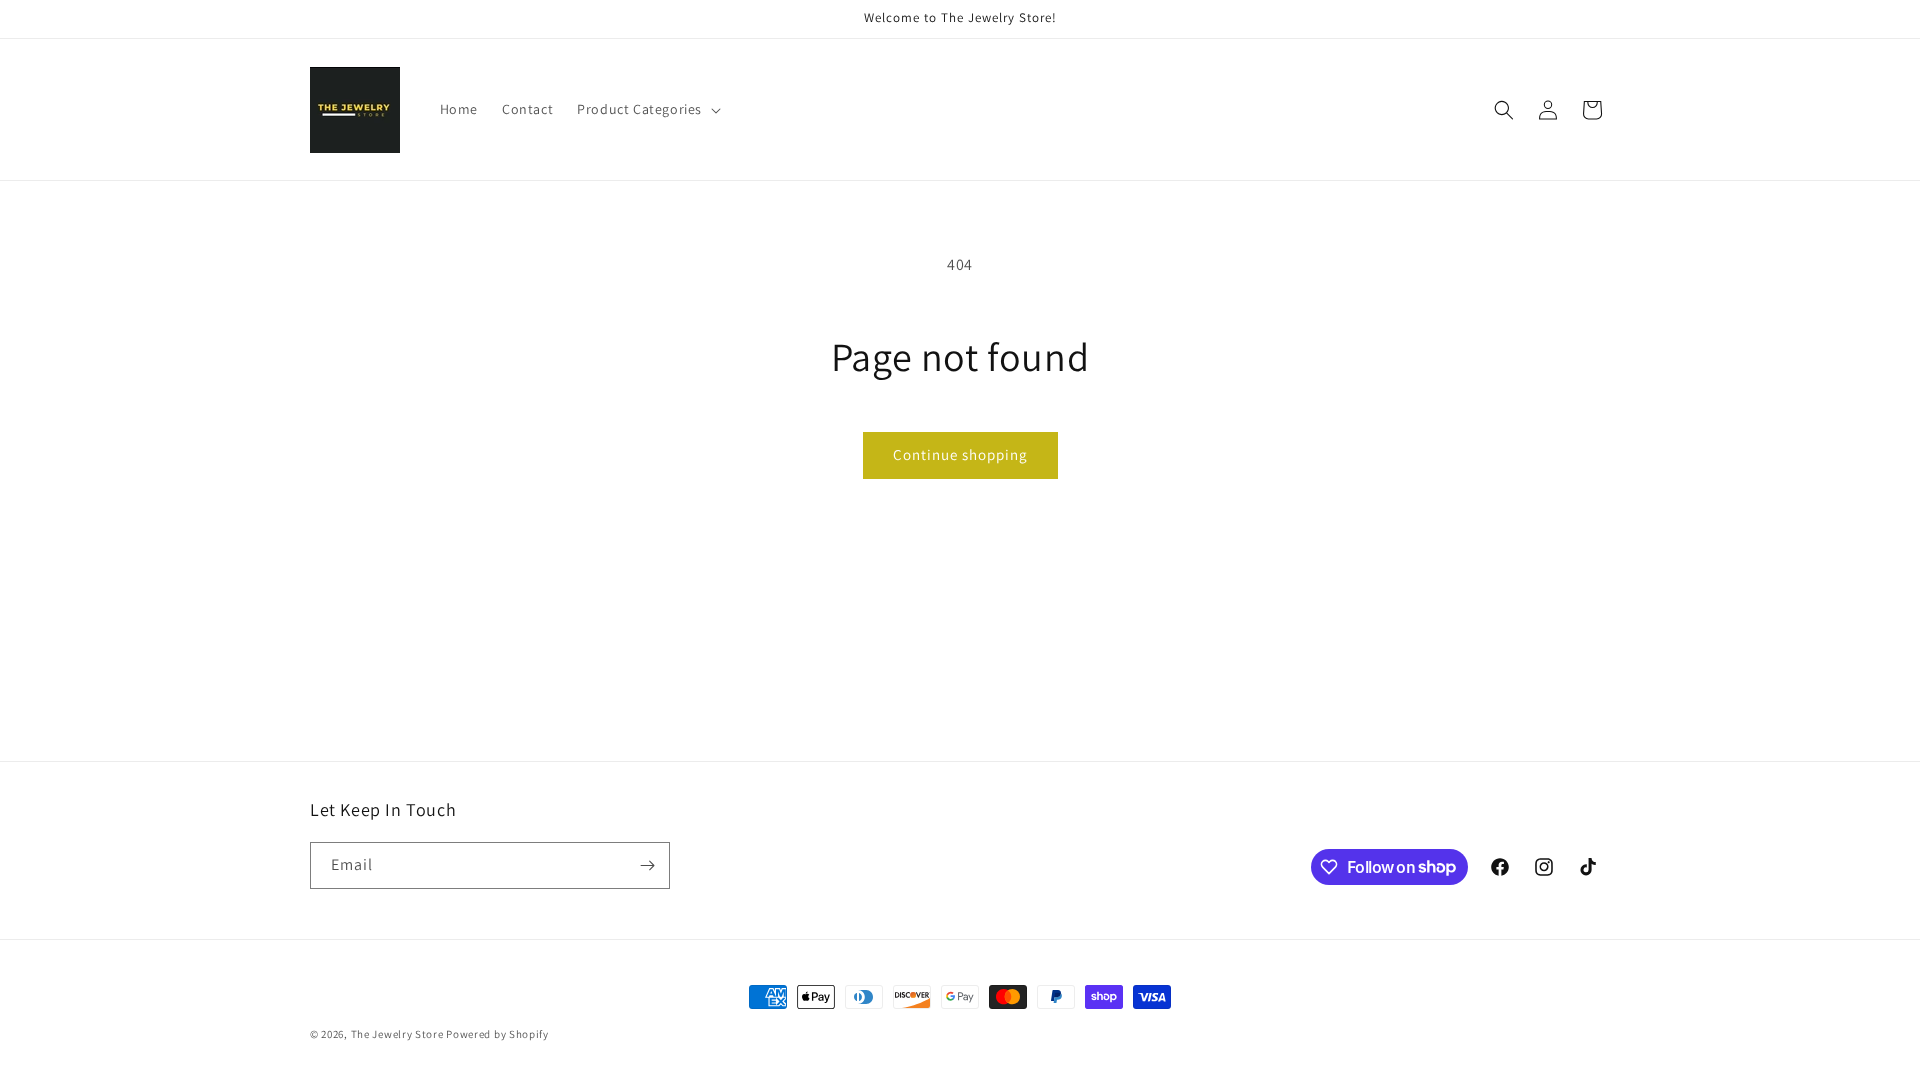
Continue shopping (960, 454)
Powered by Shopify (497, 1034)
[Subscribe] (647, 865)
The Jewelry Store (399, 1034)
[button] (647, 109)
